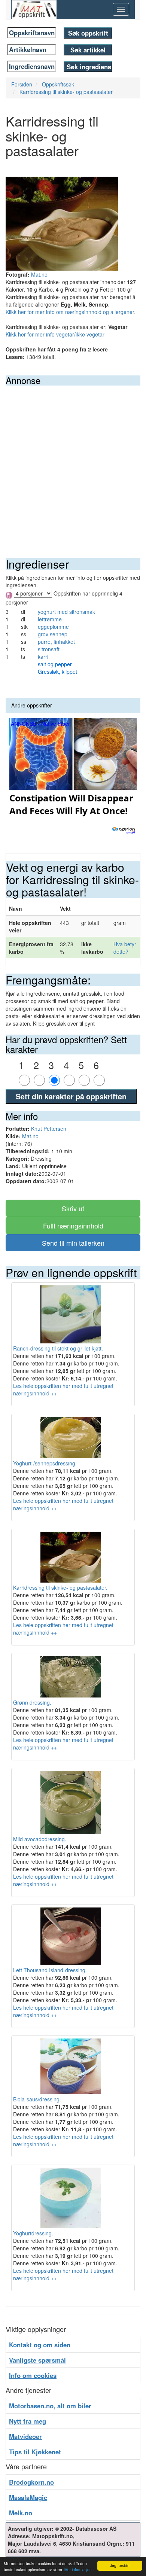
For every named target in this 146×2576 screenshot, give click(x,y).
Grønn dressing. (32, 1702)
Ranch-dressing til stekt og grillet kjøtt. (58, 1348)
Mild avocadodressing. (40, 1839)
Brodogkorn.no (31, 2482)
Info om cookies (33, 2375)
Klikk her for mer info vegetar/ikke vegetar (55, 334)
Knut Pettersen (49, 1129)
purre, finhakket (56, 642)
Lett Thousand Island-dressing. (50, 1970)
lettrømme (50, 619)
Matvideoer (25, 2436)
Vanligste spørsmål (37, 2360)
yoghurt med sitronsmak (66, 612)
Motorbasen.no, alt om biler (50, 2406)
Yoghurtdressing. (33, 2233)
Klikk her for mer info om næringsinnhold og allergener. (71, 312)
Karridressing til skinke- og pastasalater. (60, 1587)
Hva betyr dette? (125, 948)
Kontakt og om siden (40, 2345)
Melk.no (21, 2513)
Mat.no (39, 274)
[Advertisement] (73, 462)
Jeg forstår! (120, 2565)
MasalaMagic (28, 2497)
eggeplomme (53, 627)
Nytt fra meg (28, 2421)
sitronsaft (49, 649)
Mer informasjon (78, 2569)
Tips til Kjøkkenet (35, 2452)
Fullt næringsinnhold (73, 1225)
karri (43, 657)
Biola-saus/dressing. (37, 2099)
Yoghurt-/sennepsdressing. (45, 1463)
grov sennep (53, 634)
